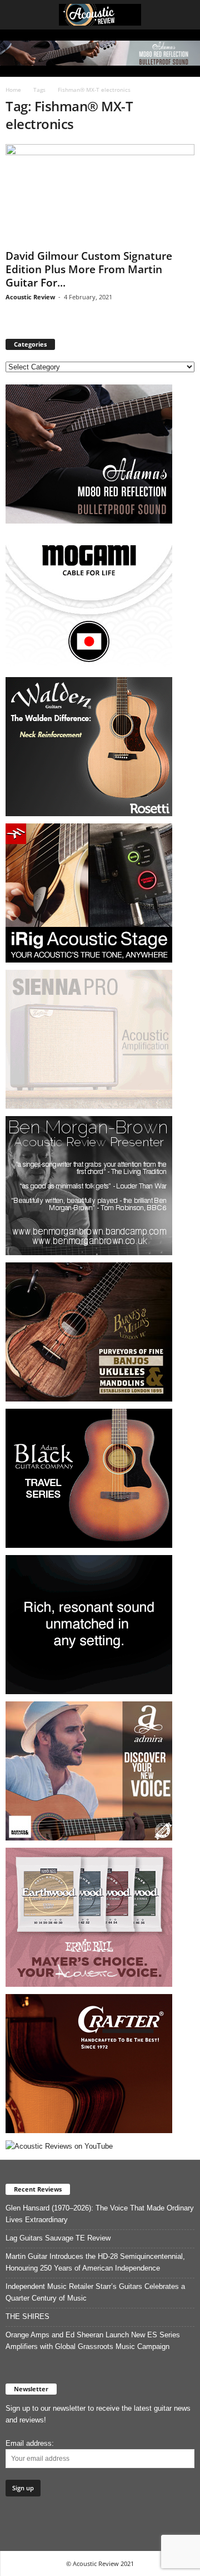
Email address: (30, 2443)
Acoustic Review (30, 297)
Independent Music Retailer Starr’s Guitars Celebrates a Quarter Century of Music (95, 2292)
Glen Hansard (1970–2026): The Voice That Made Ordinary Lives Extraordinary (100, 2214)
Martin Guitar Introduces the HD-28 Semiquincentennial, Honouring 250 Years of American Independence (95, 2262)
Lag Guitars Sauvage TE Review (58, 2238)
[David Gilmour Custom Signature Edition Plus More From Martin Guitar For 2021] (100, 194)
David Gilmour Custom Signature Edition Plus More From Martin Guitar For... (89, 269)
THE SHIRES (27, 2316)
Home (13, 90)
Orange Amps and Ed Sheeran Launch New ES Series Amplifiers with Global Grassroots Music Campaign (93, 2341)
